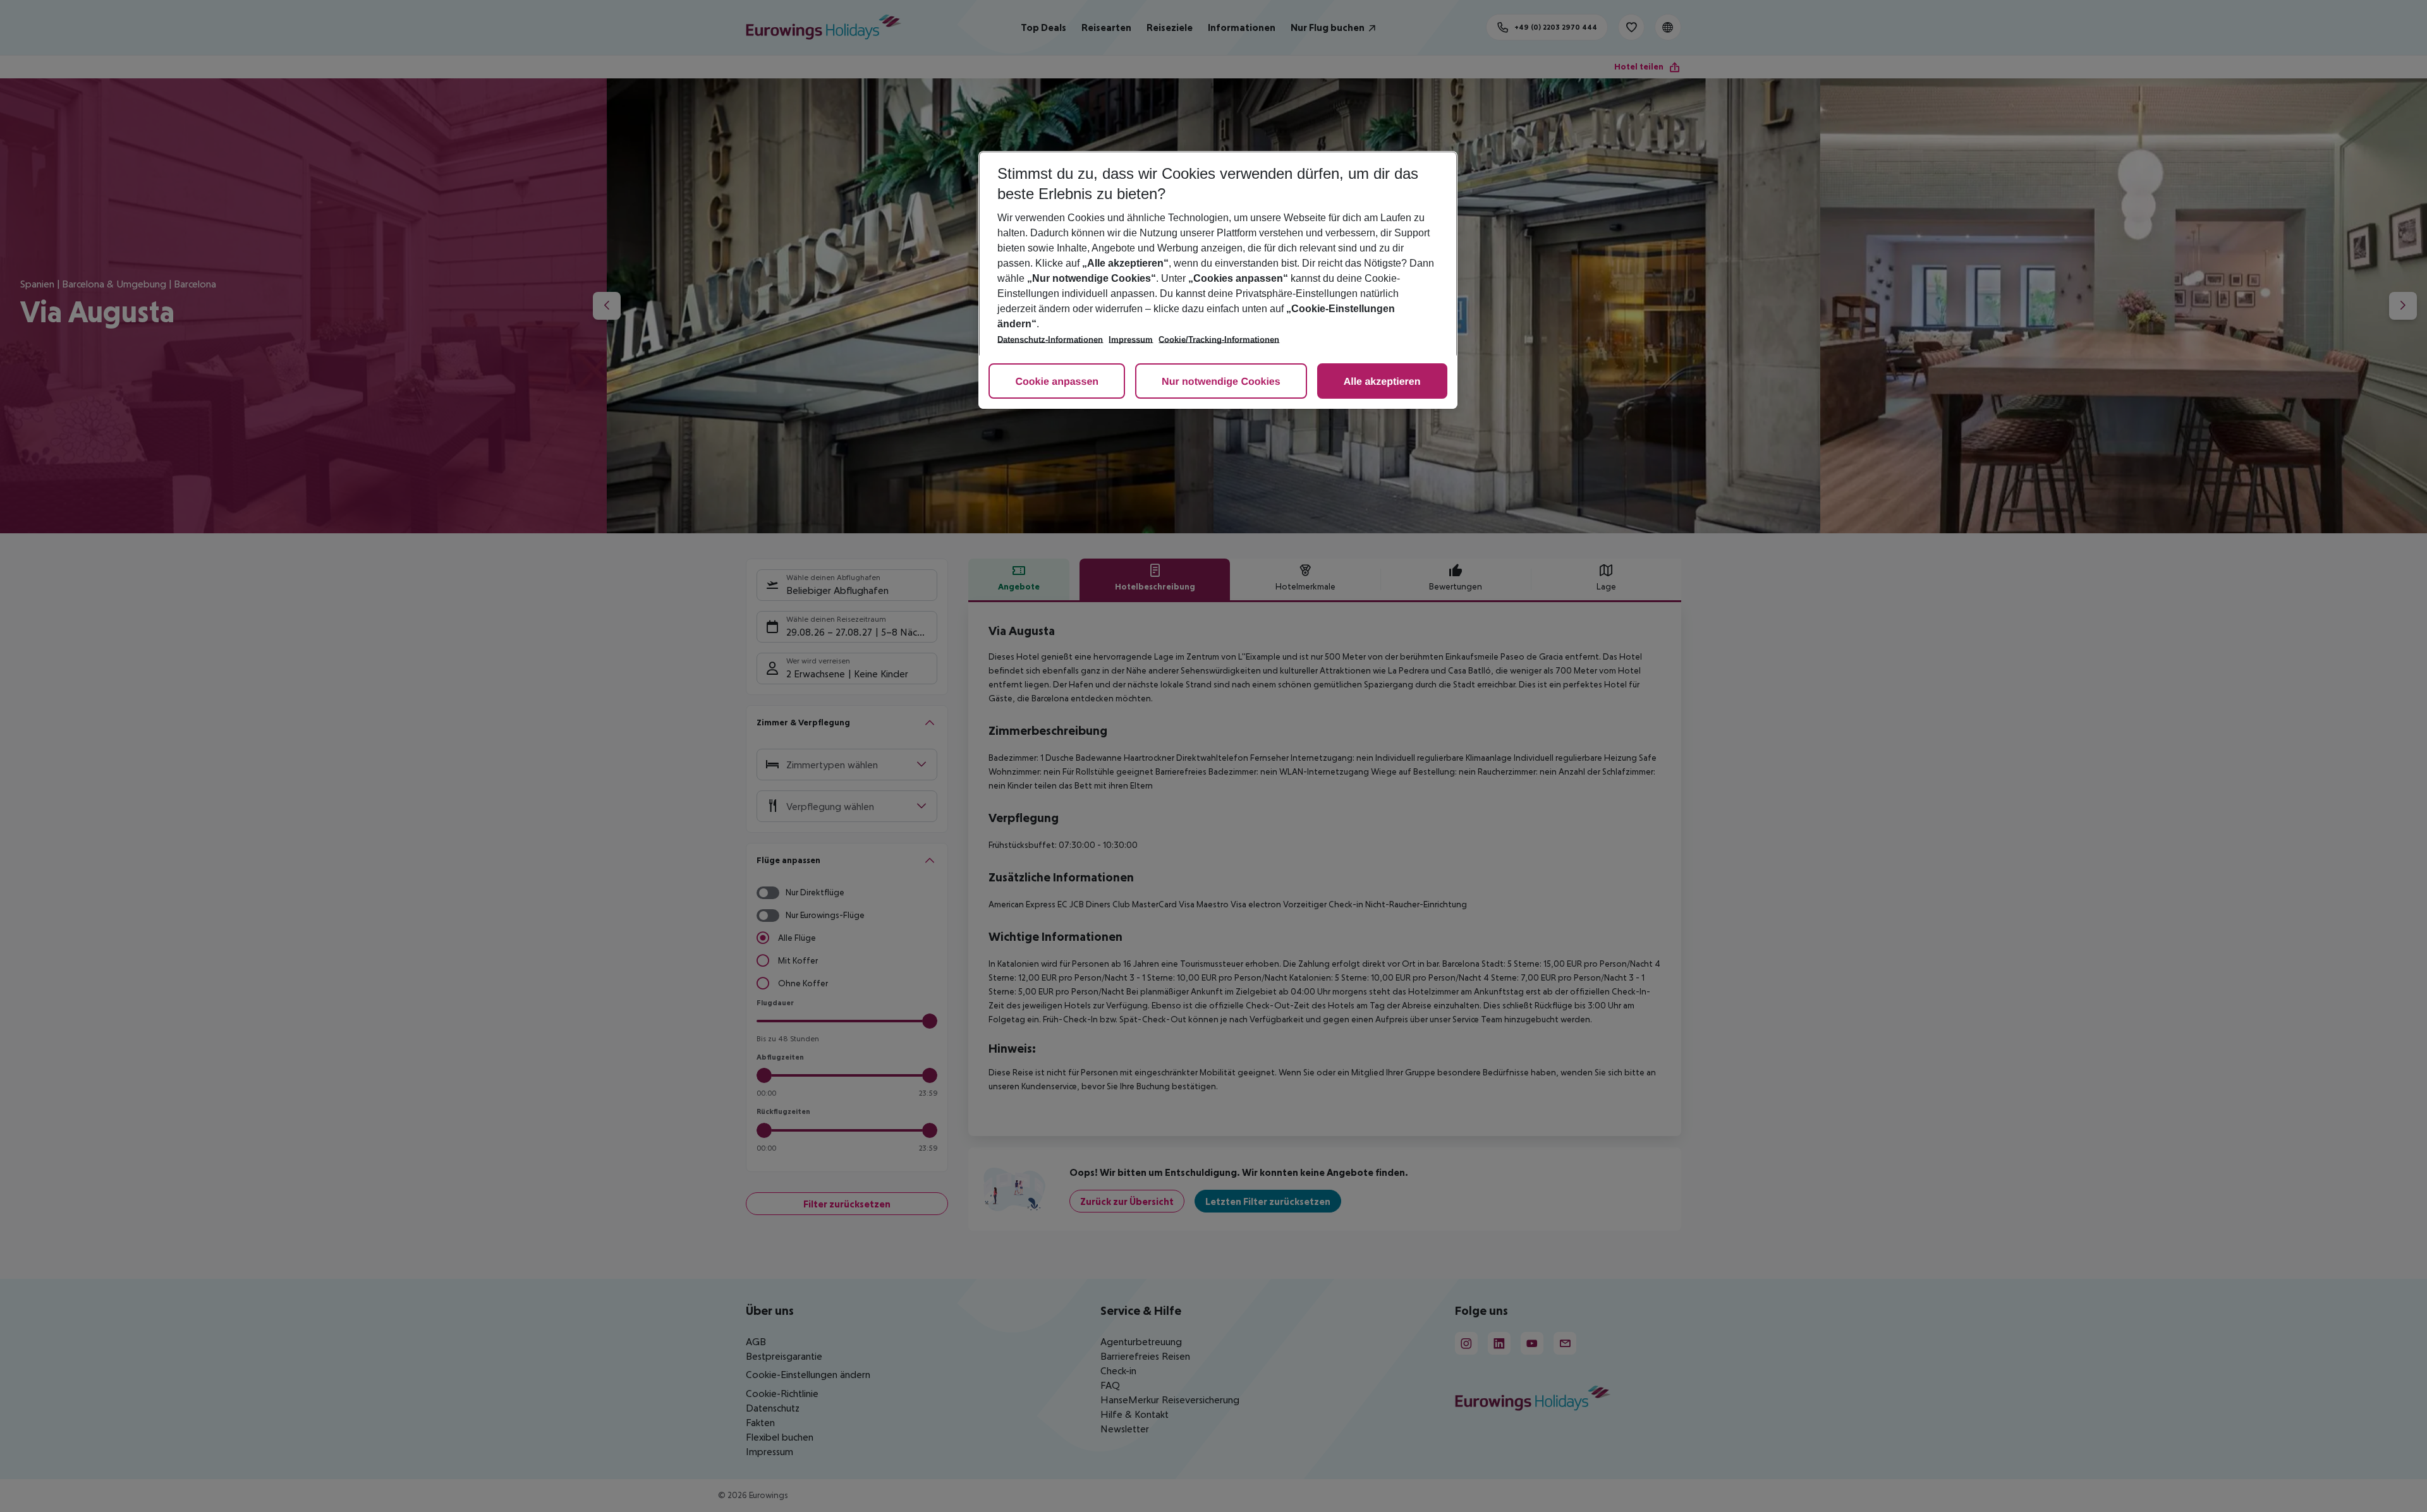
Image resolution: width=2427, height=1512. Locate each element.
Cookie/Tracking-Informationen (1219, 340)
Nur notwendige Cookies (1221, 382)
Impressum (1131, 340)
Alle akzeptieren (1382, 382)
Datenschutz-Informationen (1050, 340)
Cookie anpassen (1057, 382)
